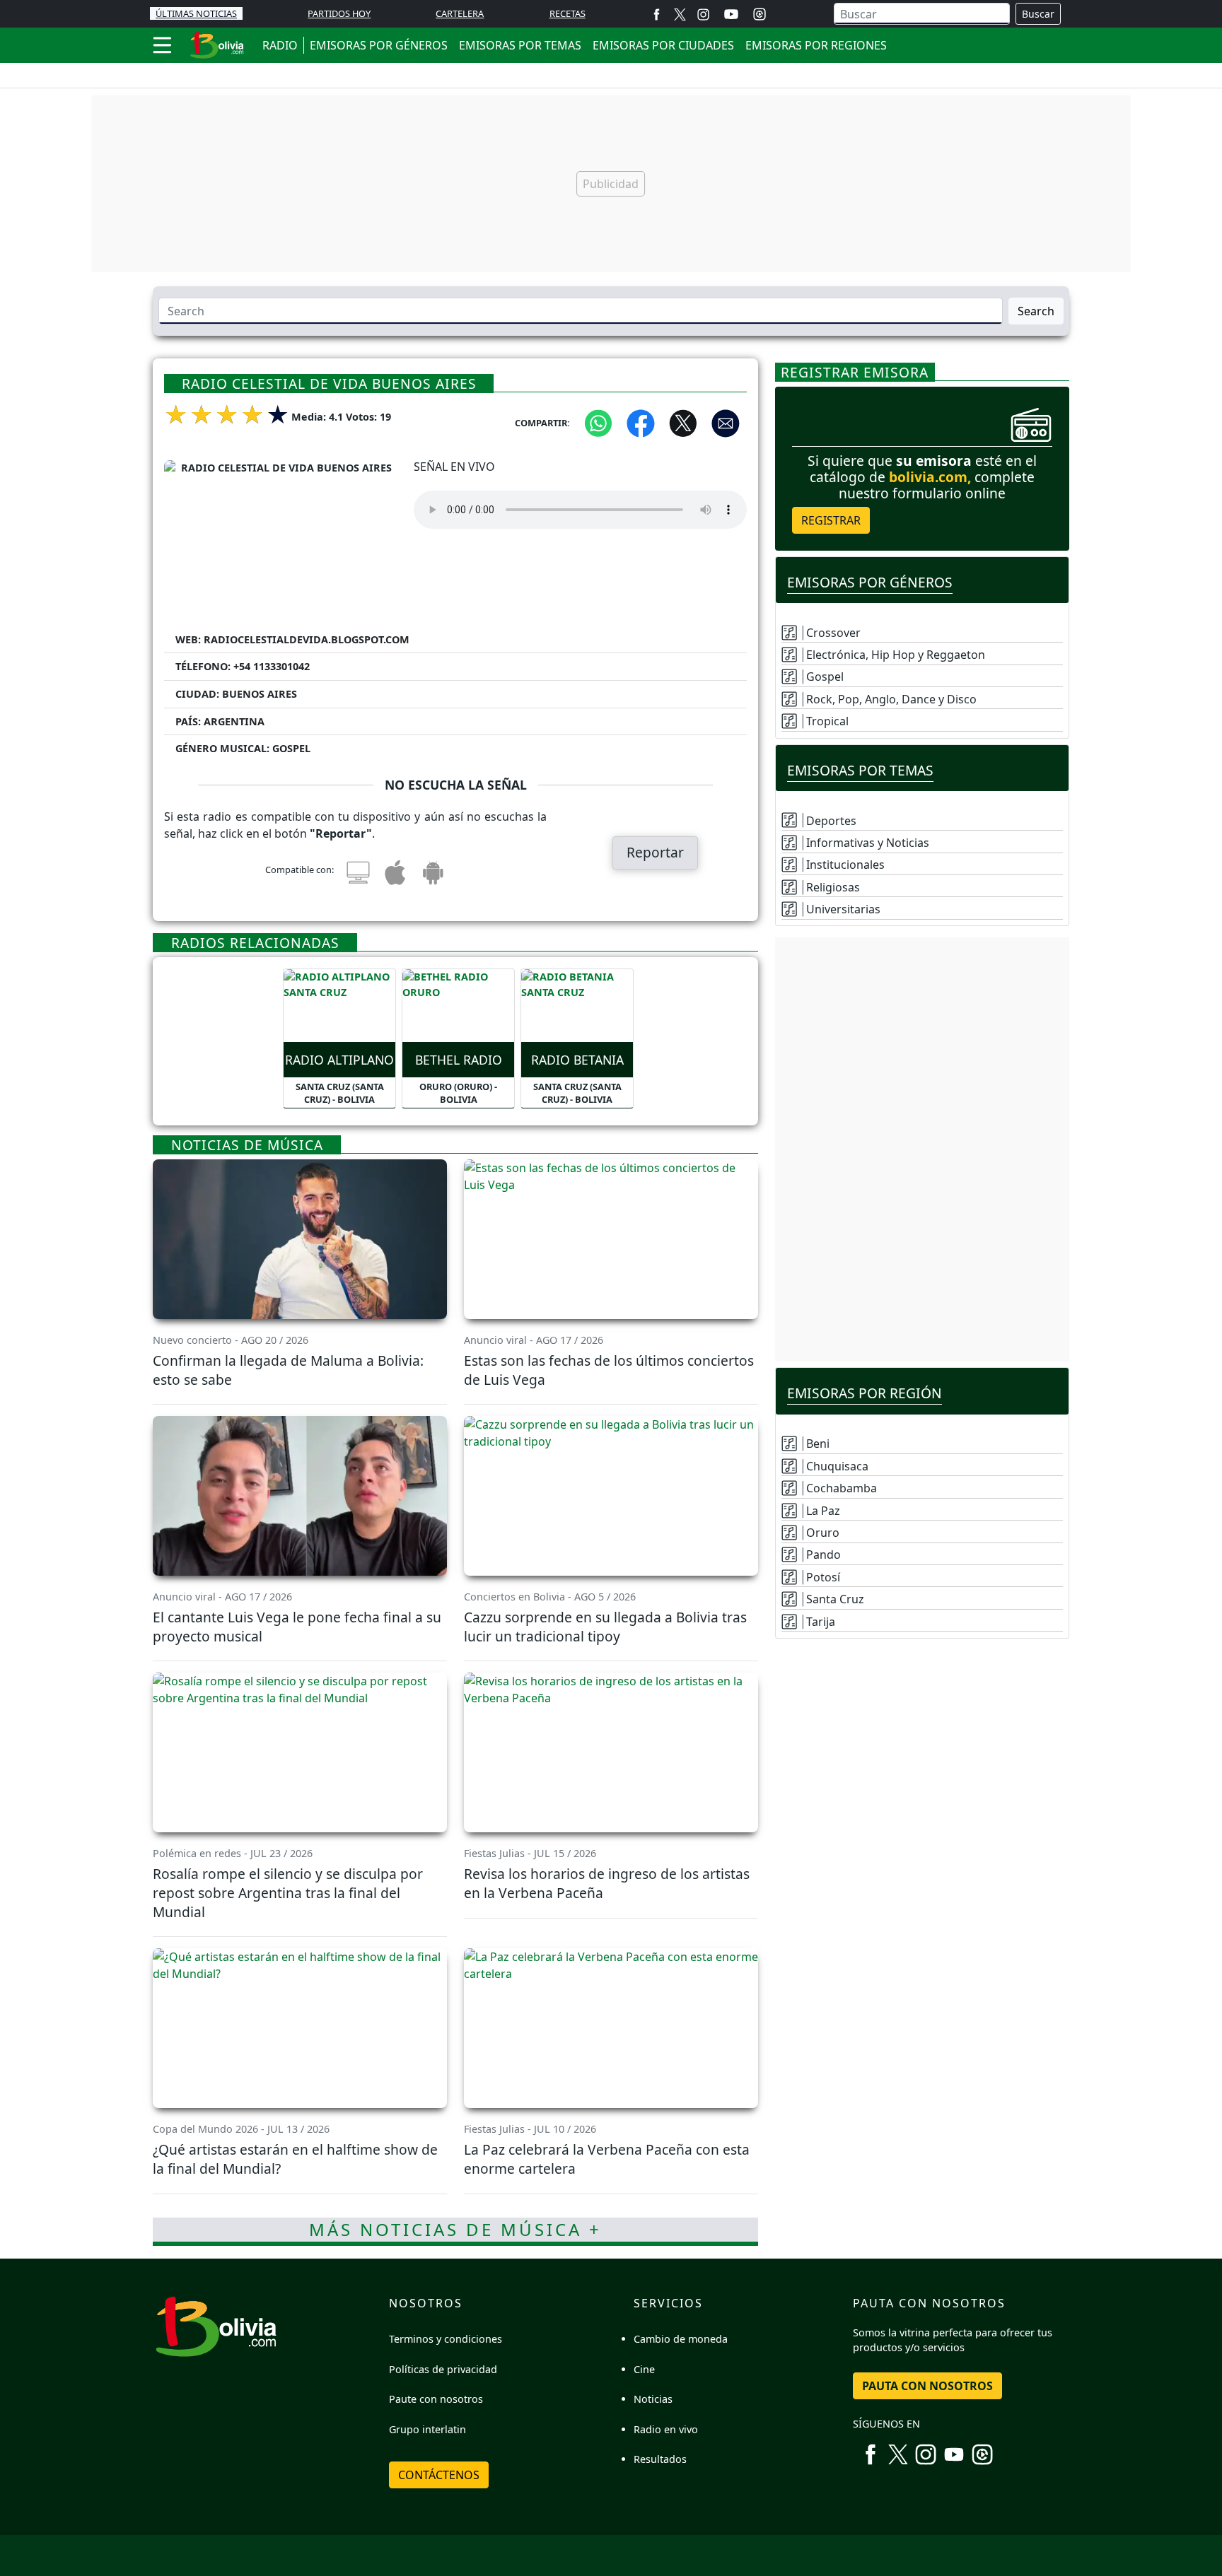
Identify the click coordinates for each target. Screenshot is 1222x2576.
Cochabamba (842, 1488)
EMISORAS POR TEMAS (520, 45)
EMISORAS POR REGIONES (816, 45)
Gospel (825, 677)
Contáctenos (439, 2475)
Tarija (821, 1622)
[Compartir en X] (683, 422)
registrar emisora (855, 372)
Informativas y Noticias (868, 843)
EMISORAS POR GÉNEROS (379, 45)
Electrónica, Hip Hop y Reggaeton (896, 655)
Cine (644, 2369)
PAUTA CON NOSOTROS (927, 2386)
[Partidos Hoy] (760, 14)
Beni (818, 1444)
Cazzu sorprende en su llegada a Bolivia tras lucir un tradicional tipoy (605, 1627)
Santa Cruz (835, 1599)
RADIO (280, 45)
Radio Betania (577, 1060)
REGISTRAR (831, 520)
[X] (680, 14)
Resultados (660, 2459)
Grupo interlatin (427, 2429)
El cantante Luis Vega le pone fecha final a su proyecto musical (297, 1627)
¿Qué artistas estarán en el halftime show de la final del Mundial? (295, 2159)
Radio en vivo (666, 2429)
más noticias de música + (455, 2229)
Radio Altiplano (339, 1060)
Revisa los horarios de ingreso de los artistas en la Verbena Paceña (607, 1883)
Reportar (655, 852)
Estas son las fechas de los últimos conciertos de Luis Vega (609, 1370)
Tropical (827, 721)
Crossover (833, 633)
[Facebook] (657, 14)
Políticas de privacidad (443, 2369)
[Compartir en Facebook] (641, 422)
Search (1036, 311)
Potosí (823, 1577)
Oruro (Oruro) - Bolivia (458, 1093)
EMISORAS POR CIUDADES (663, 45)
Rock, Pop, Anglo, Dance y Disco (891, 699)
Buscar (1038, 14)
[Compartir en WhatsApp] (598, 422)
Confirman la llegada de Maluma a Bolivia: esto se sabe (288, 1370)
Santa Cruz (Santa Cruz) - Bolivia (340, 1093)
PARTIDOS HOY (339, 13)
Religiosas (833, 887)
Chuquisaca (837, 1466)
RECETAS (568, 13)
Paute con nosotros (436, 2399)
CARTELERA (460, 13)
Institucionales (845, 865)
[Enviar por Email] (726, 422)
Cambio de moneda (681, 2339)
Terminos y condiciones (446, 2339)
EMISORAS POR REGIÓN (865, 1393)
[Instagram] (703, 14)
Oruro (823, 1533)
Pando (824, 1555)
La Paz (823, 1511)
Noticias (653, 2399)
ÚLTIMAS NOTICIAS (196, 13)
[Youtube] (731, 14)
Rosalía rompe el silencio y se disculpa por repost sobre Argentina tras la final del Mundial (288, 1893)
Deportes (831, 821)
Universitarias (843, 909)
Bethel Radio (459, 1060)
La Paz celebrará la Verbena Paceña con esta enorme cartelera (607, 2159)
